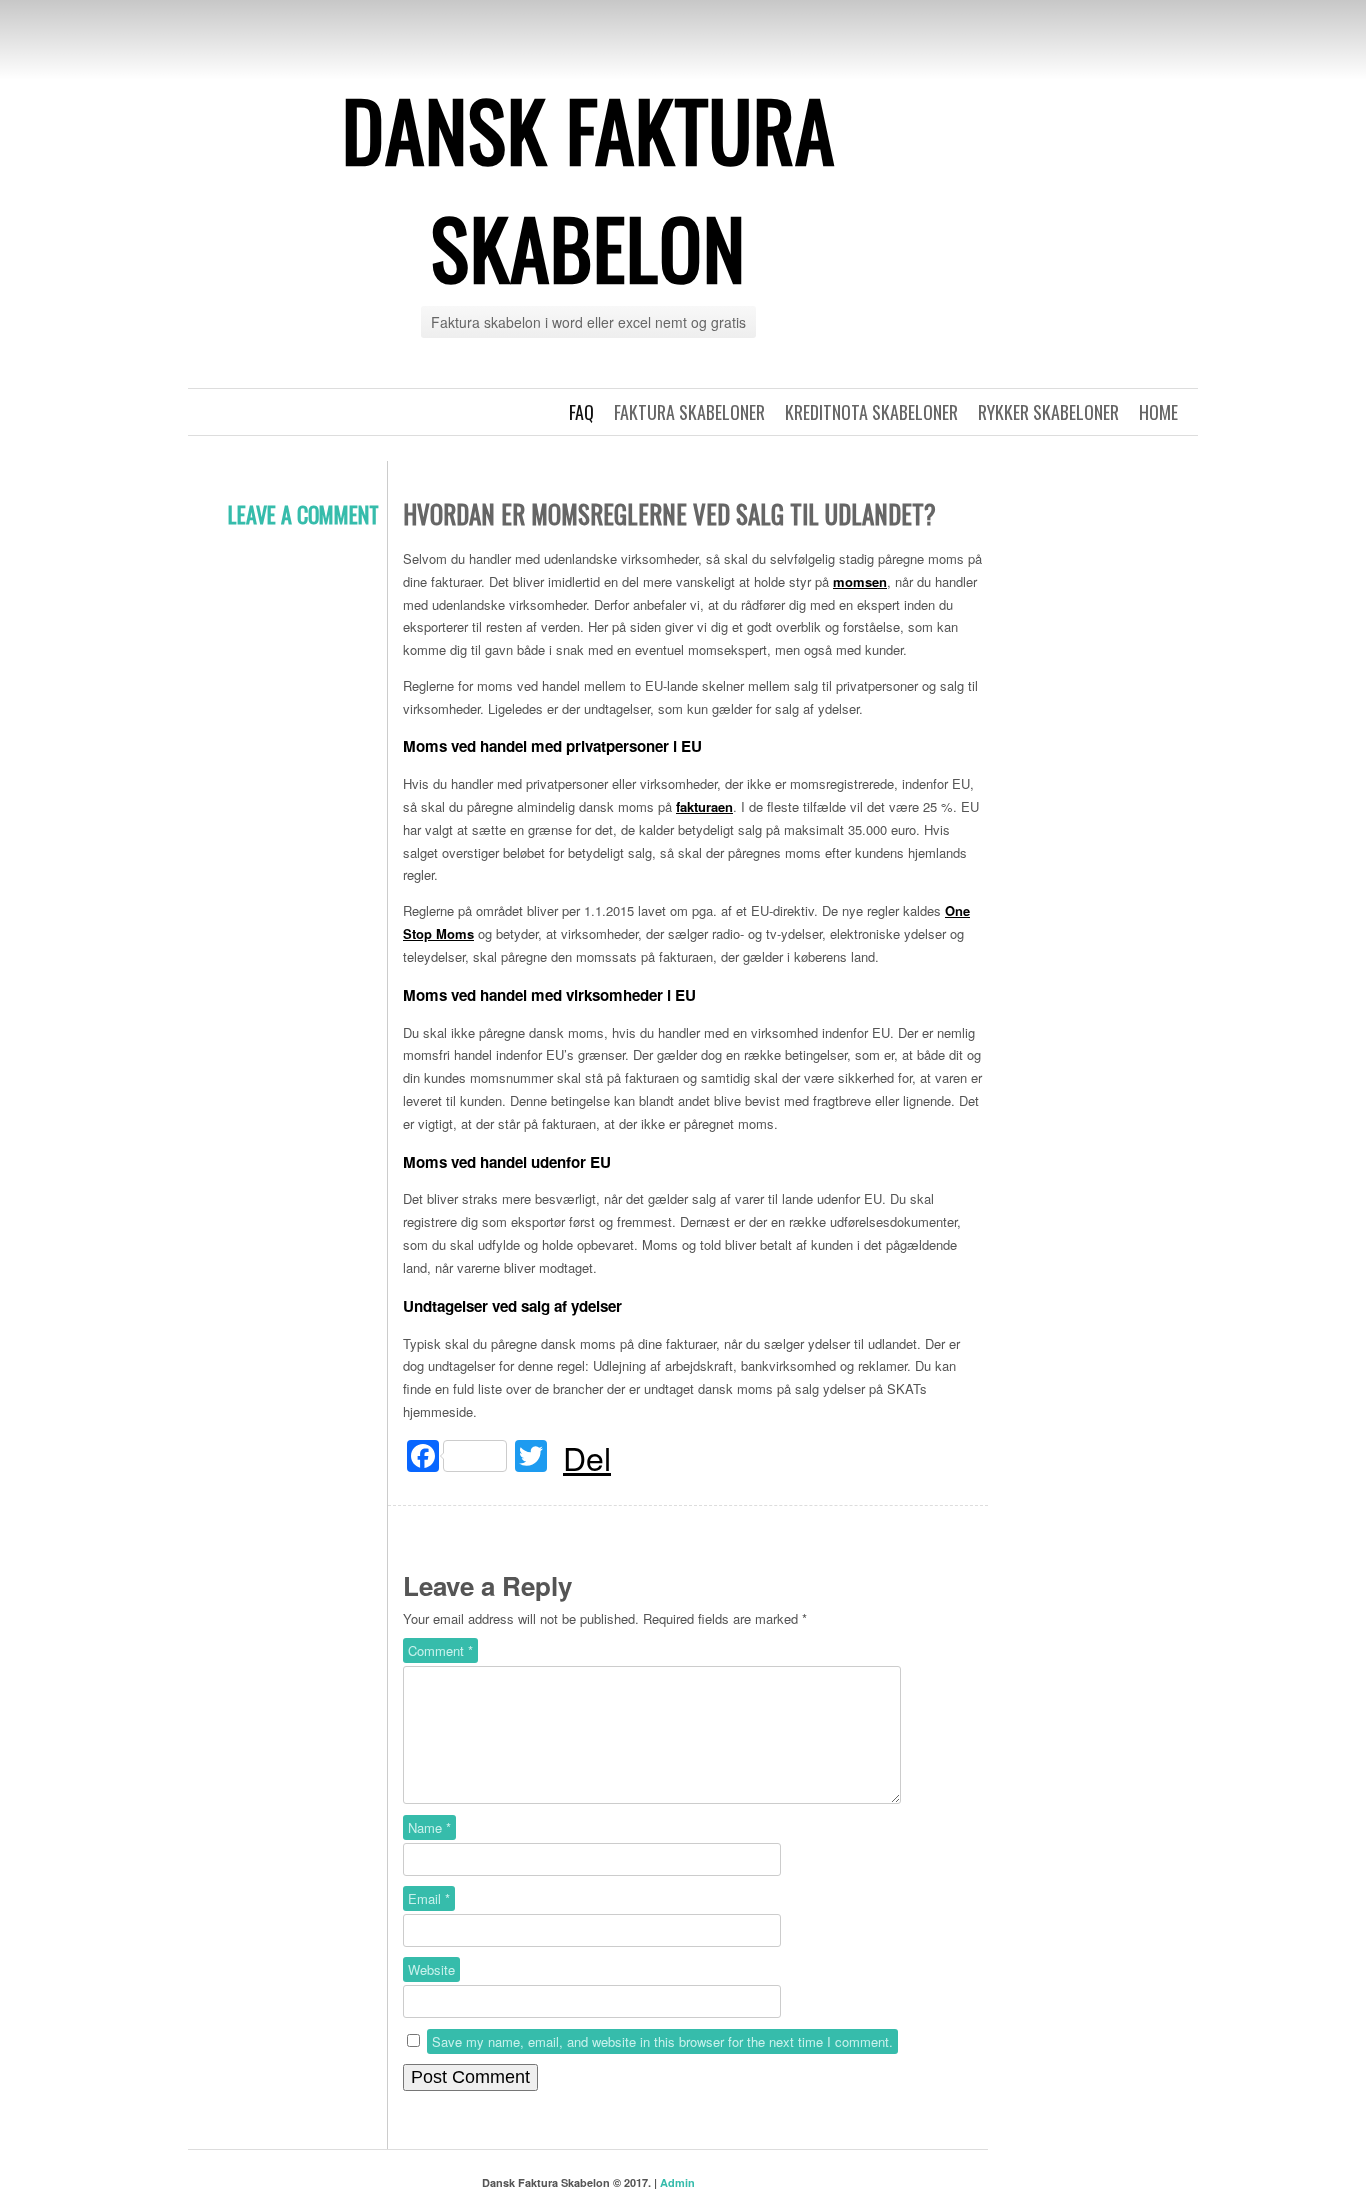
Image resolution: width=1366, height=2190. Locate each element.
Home (1158, 412)
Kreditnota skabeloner (871, 412)
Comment (440, 1650)
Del (587, 1457)
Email (429, 1898)
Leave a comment (303, 514)
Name (429, 1827)
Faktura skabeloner (689, 412)
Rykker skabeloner (1048, 412)
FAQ (581, 412)
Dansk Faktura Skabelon (588, 188)
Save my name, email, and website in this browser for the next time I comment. (662, 2041)
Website (431, 1969)
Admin (677, 2182)
